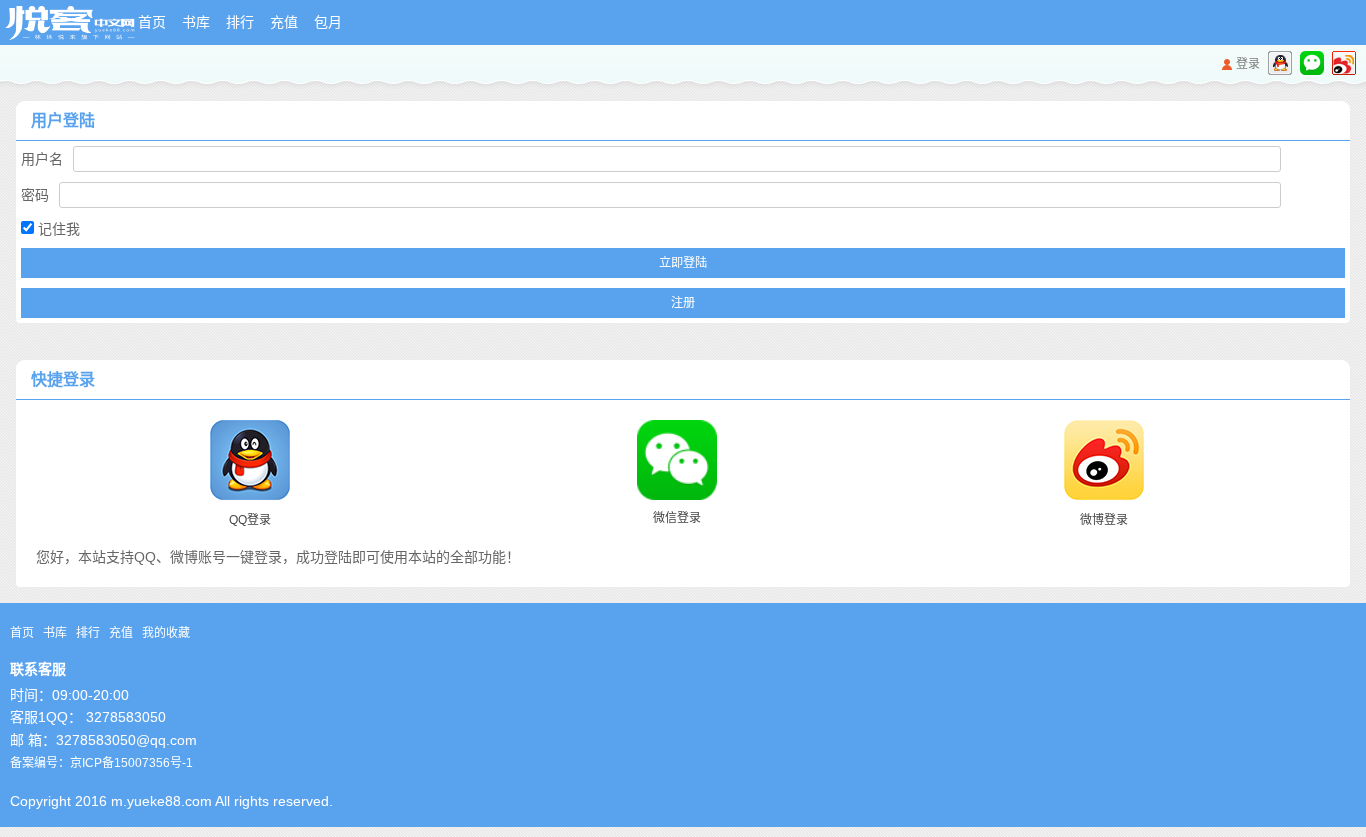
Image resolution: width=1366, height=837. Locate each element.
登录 (1248, 64)
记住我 (57, 229)
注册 (683, 303)
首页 (152, 22)
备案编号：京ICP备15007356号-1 (101, 763)
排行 (240, 22)
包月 (328, 22)
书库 (196, 22)
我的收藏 (166, 633)
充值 (284, 22)
